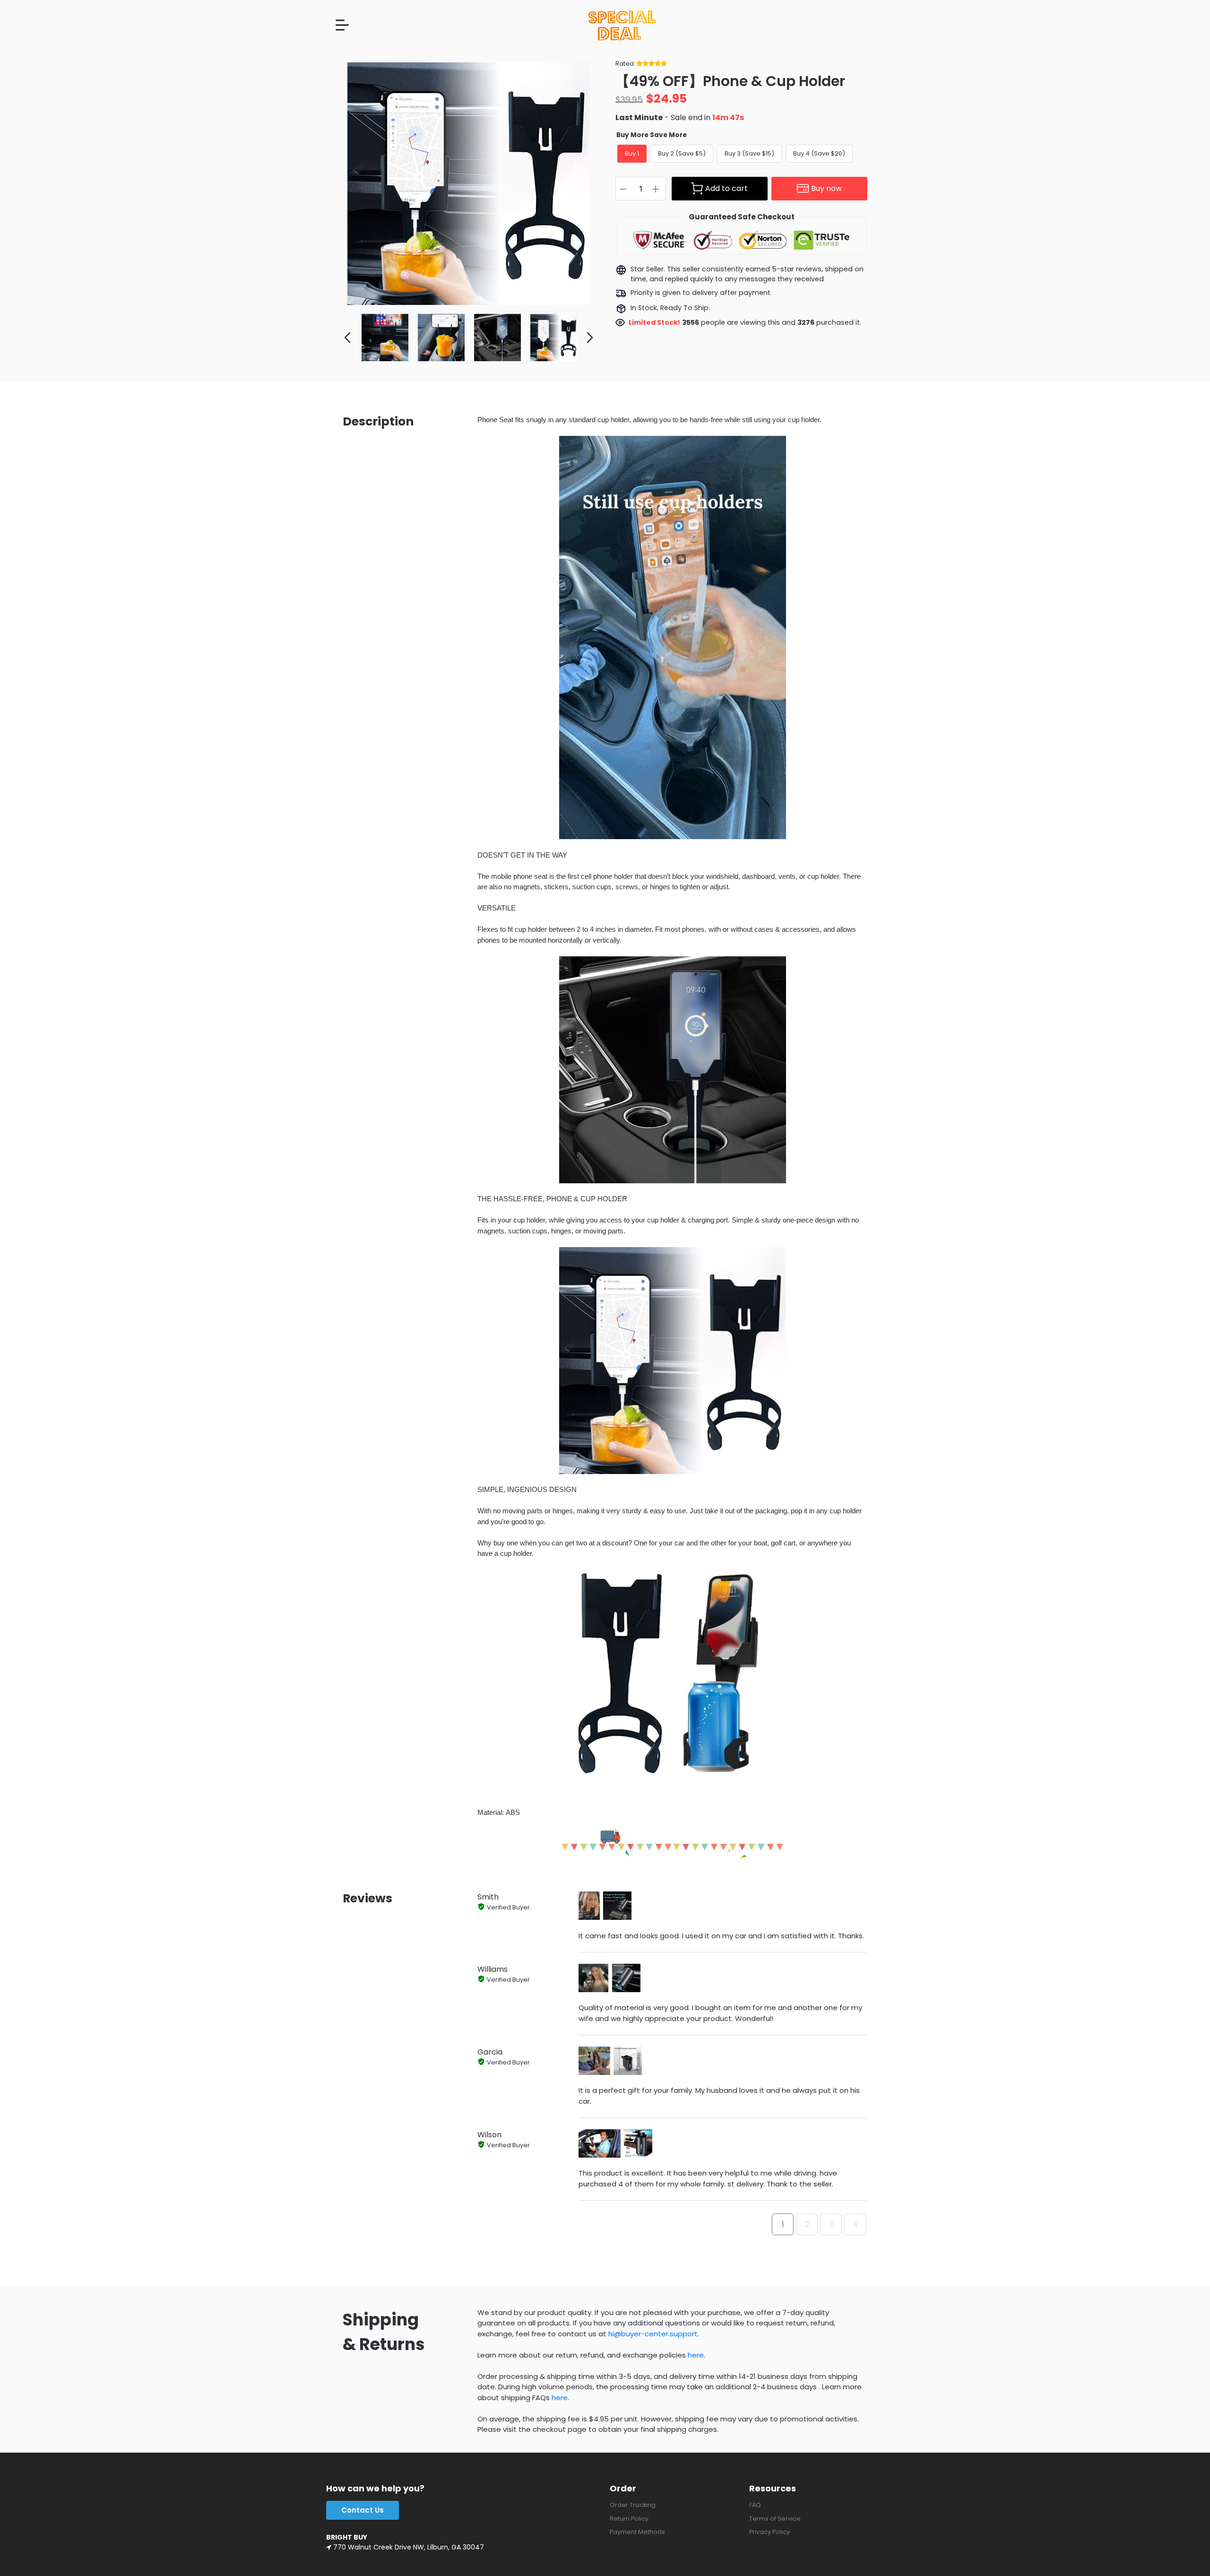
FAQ (755, 2505)
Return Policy (629, 2519)
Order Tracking (633, 2505)
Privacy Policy (769, 2532)
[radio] (632, 154)
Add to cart (726, 188)
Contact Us (363, 2510)
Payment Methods (637, 2532)
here (696, 2355)
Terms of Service (775, 2519)
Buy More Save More (652, 135)
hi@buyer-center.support (653, 2334)
